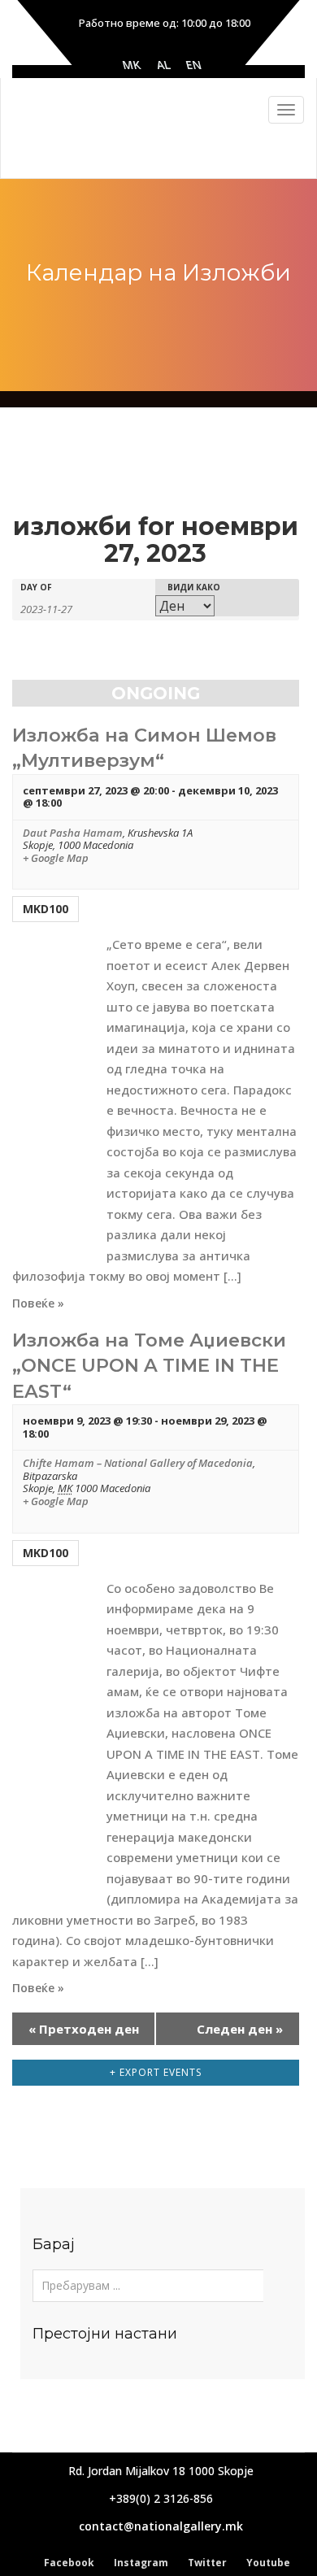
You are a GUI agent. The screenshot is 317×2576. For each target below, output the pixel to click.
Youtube (268, 2563)
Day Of (36, 587)
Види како (194, 587)
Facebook (69, 2563)
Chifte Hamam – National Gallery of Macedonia (138, 1463)
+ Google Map (56, 859)
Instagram (141, 2563)
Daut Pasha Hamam (73, 833)
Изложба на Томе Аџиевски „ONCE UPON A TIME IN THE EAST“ (149, 1366)
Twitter (207, 2563)
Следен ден (240, 2029)
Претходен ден (84, 2029)
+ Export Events (156, 2072)
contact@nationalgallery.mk (161, 2526)
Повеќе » (38, 1303)
